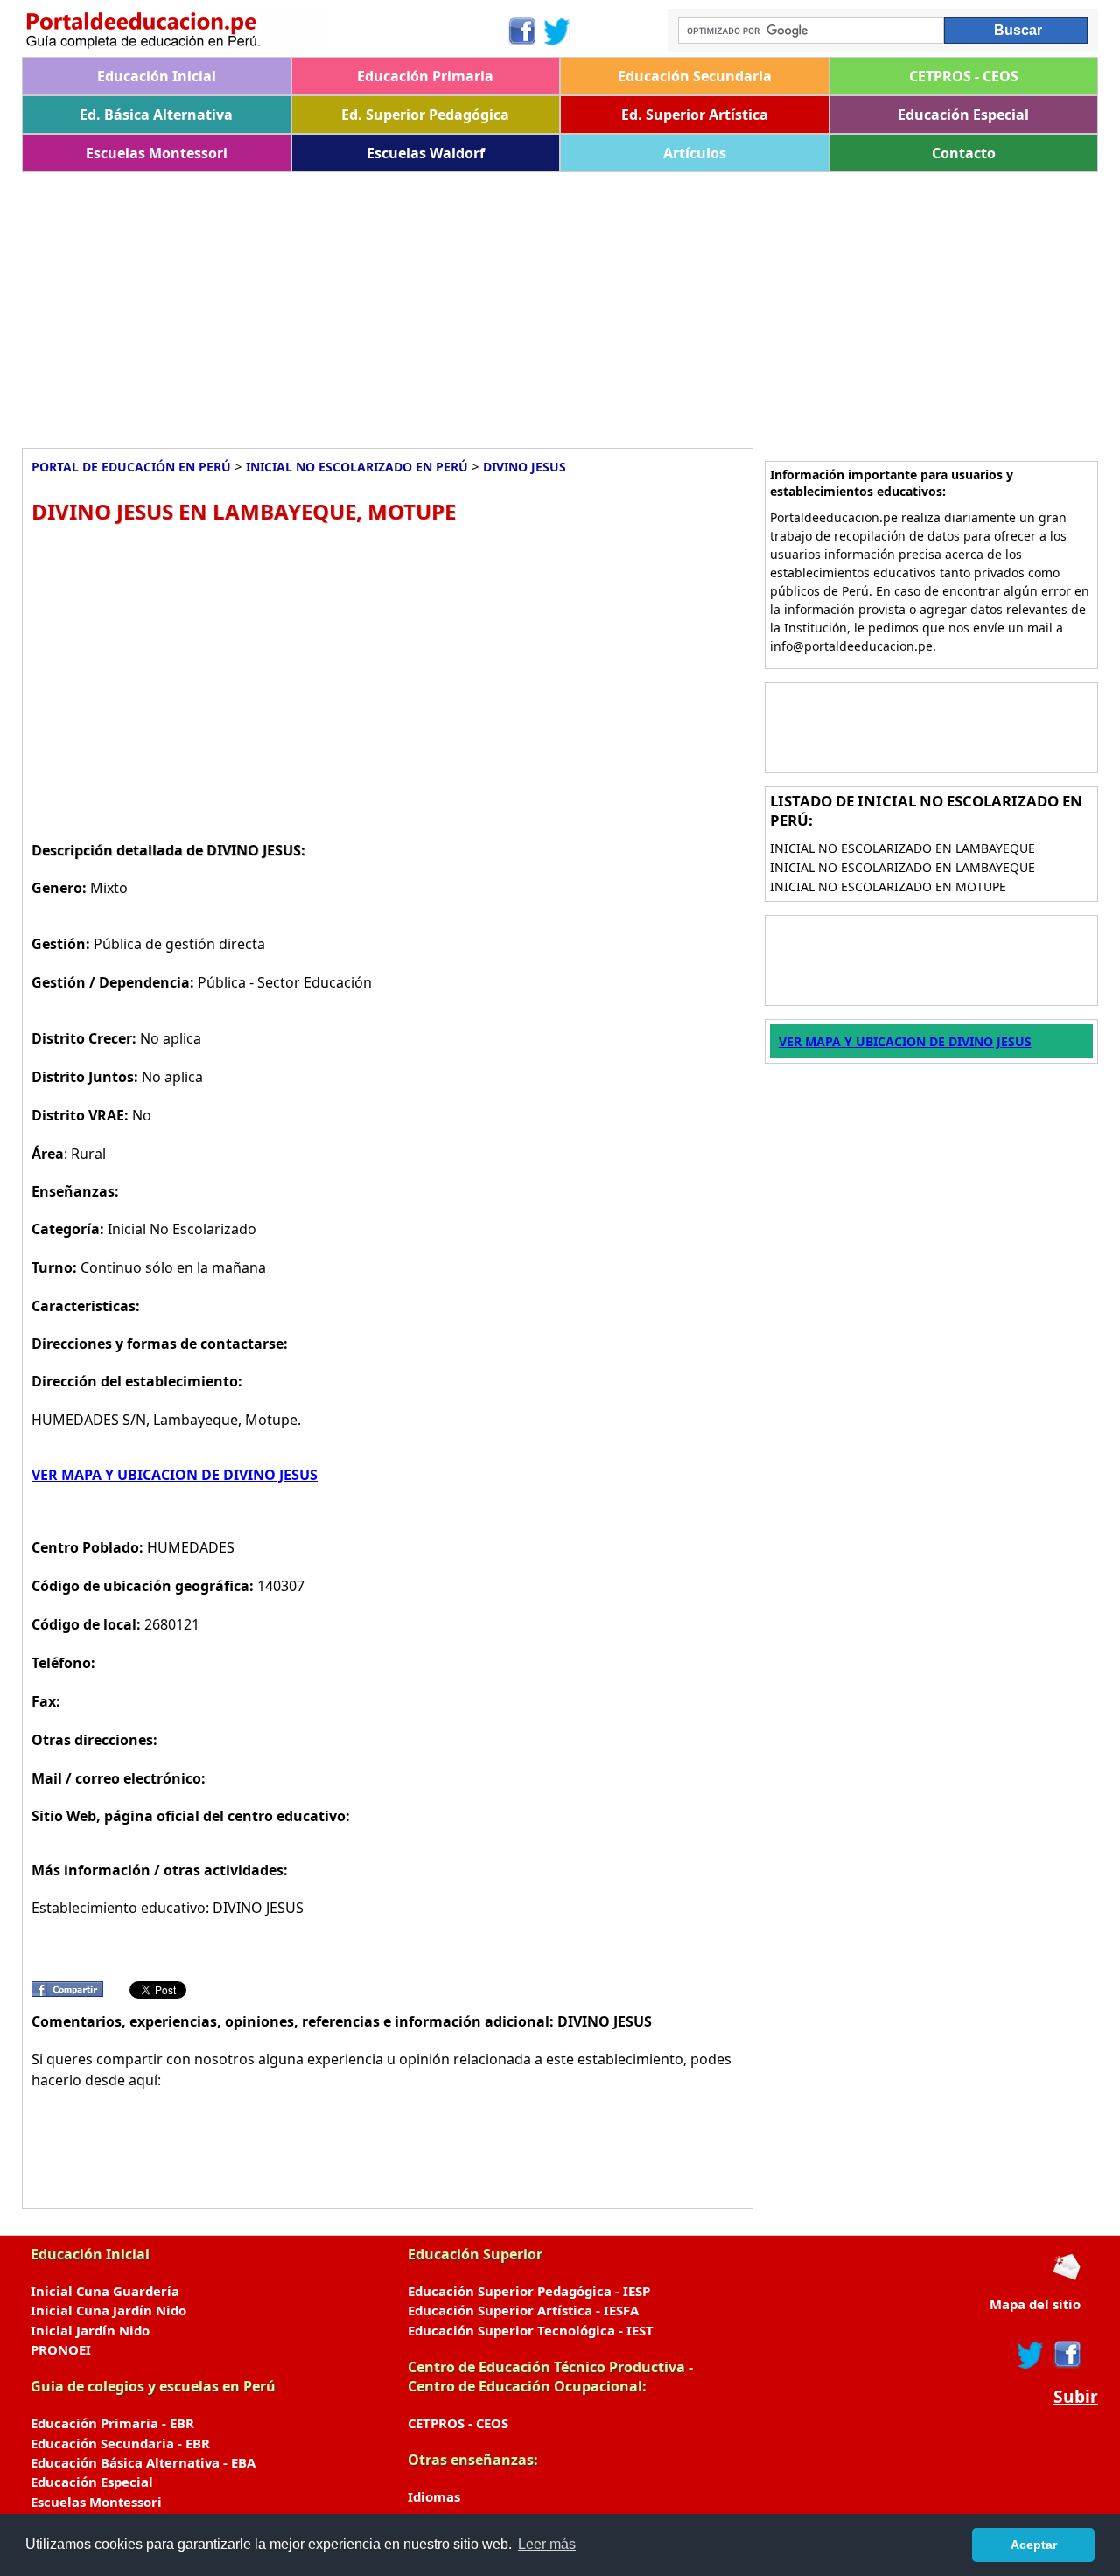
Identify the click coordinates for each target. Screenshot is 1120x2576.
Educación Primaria (425, 76)
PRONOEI (61, 2349)
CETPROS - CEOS (964, 76)
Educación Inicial (157, 76)
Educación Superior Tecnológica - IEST (531, 2330)
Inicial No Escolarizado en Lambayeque (903, 848)
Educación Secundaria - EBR (120, 2443)
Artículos (695, 153)
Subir (1076, 2397)
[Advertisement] (547, 304)
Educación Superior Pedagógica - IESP (529, 2291)
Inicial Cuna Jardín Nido (108, 2310)
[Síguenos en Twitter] (557, 31)
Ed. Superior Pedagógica (425, 115)
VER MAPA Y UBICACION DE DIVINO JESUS (175, 1475)
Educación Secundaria (695, 76)
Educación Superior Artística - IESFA (523, 2310)
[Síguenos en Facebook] (521, 31)
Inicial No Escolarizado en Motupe (888, 887)
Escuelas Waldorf (426, 153)
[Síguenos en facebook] (1066, 2355)
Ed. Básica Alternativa (156, 115)
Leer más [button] (547, 2544)
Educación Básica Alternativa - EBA (143, 2462)
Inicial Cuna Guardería (105, 2291)
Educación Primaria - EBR (112, 2423)
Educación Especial (963, 115)
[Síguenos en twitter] (1031, 2355)
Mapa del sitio (1035, 2304)
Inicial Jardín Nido (90, 2330)
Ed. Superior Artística (695, 115)
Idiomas (434, 2496)
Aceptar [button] (1034, 2545)
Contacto (964, 153)
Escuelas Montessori (157, 153)
